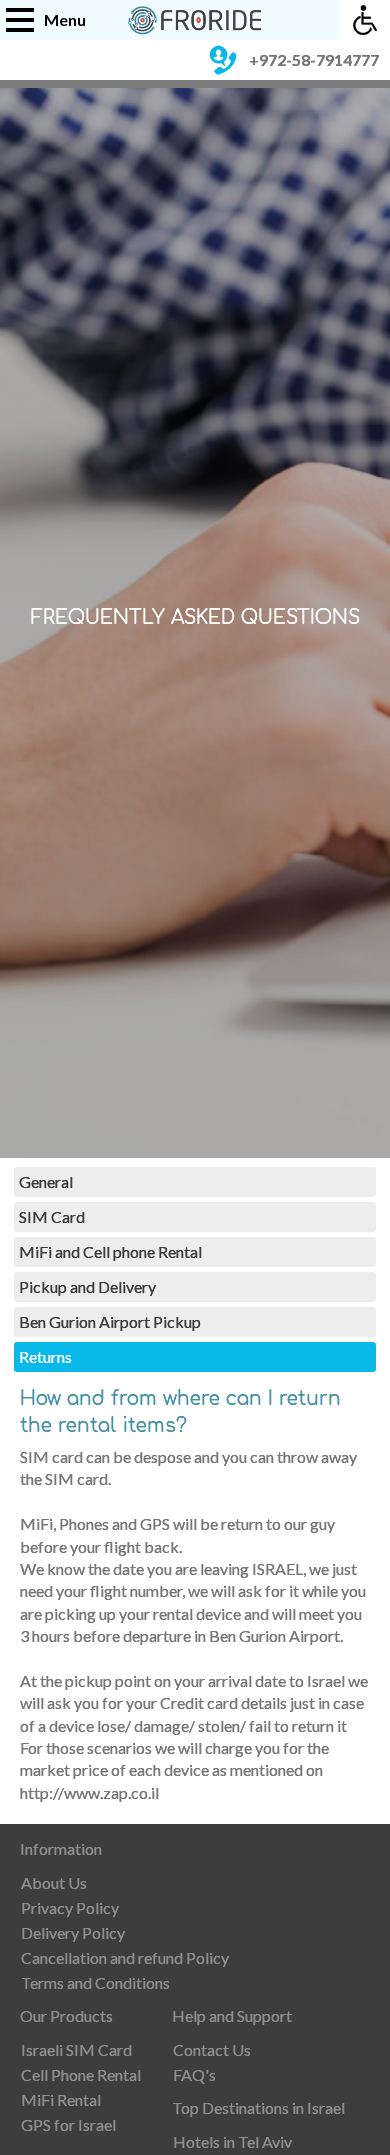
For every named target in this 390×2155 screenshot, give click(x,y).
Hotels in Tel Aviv (232, 2141)
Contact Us (212, 2049)
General (46, 1181)
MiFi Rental (61, 2099)
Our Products (66, 2015)
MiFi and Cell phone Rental (110, 1251)
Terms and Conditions (95, 1982)
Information (61, 1848)
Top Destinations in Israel (258, 2107)
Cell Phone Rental (81, 2074)
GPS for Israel (68, 2124)
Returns (45, 1356)
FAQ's (194, 2074)
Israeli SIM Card (76, 2049)
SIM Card (52, 1216)
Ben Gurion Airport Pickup (110, 1321)
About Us (54, 1882)
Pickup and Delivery (87, 1286)
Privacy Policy (70, 1907)
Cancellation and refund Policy (125, 1957)
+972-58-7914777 (314, 59)
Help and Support (232, 2015)
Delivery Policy (73, 1932)
